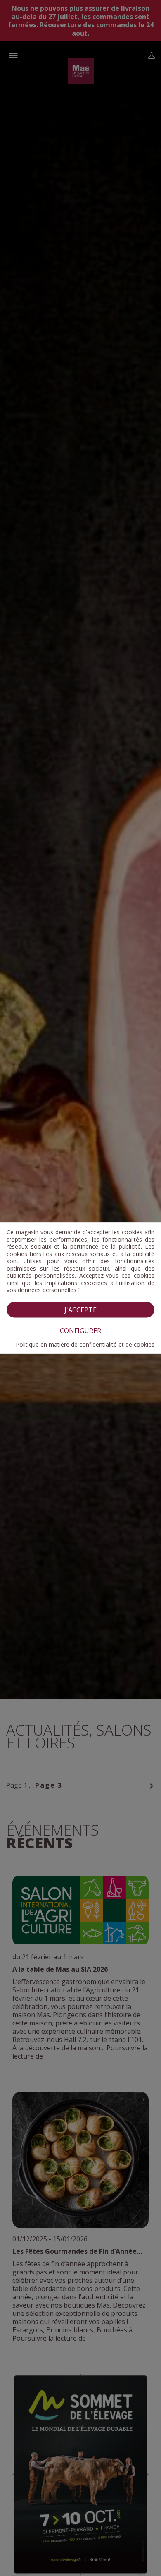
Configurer (80, 1330)
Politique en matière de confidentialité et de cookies (85, 1344)
